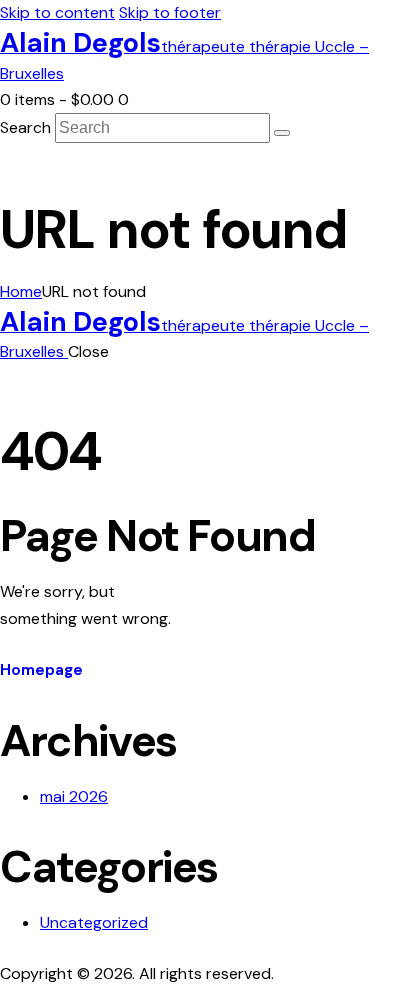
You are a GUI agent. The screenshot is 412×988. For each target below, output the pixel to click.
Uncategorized (94, 922)
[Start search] (282, 133)
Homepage (41, 670)
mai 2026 (74, 796)
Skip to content (57, 12)
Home (21, 291)
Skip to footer (170, 12)
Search (25, 127)
